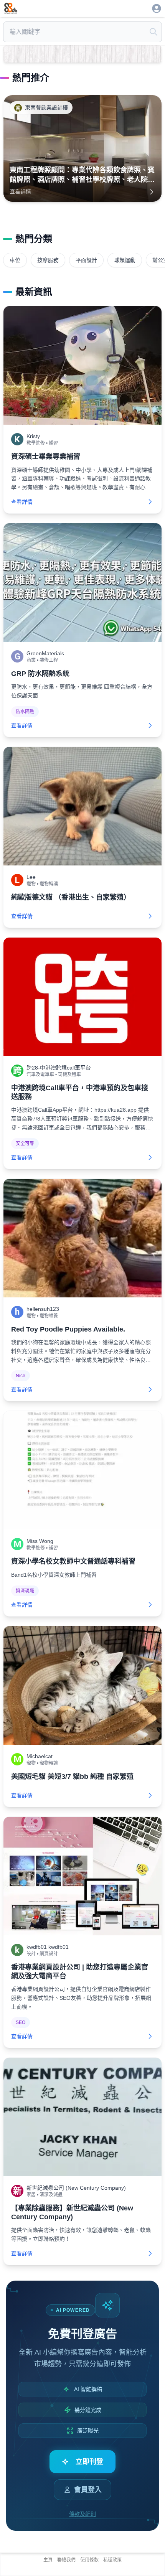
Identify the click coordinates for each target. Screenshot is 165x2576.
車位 (15, 260)
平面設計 (86, 260)
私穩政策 (112, 2560)
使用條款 (89, 2560)
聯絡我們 (66, 2560)
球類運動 (125, 260)
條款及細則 (82, 2514)
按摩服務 (48, 260)
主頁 (48, 2560)
